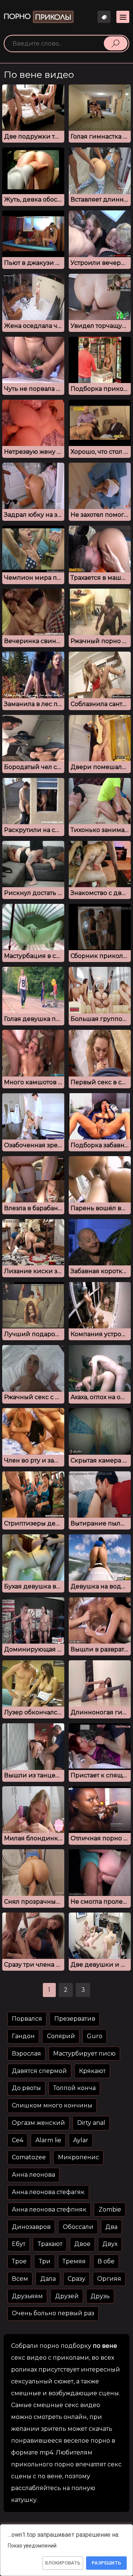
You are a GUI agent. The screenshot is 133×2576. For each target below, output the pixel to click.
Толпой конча (74, 2088)
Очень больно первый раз (53, 2313)
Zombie (110, 2209)
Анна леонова (33, 2175)
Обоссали (78, 2227)
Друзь (100, 2296)
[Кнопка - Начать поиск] (116, 43)
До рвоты (26, 2088)
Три (45, 2261)
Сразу (76, 2279)
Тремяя (74, 2261)
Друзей (67, 2296)
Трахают (50, 2244)
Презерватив (75, 2019)
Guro (95, 2036)
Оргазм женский (38, 2123)
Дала (48, 2279)
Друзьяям (27, 2296)
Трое (19, 2261)
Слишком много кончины (52, 2105)
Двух (110, 2244)
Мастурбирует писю (84, 2054)
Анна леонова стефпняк (49, 2209)
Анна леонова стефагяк (48, 2192)
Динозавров (31, 2227)
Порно (37, 17)
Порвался (27, 2019)
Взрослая (26, 2054)
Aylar (81, 2140)
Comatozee (29, 2157)
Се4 (18, 2140)
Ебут (19, 2244)
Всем (20, 2279)
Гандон (23, 2036)
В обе (106, 2261)
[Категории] (123, 17)
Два (111, 2227)
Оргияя (109, 2279)
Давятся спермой (39, 2071)
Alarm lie (48, 2140)
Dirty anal (91, 2123)
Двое (82, 2244)
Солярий (61, 2036)
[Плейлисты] (104, 17)
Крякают (92, 2071)
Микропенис (79, 2157)
